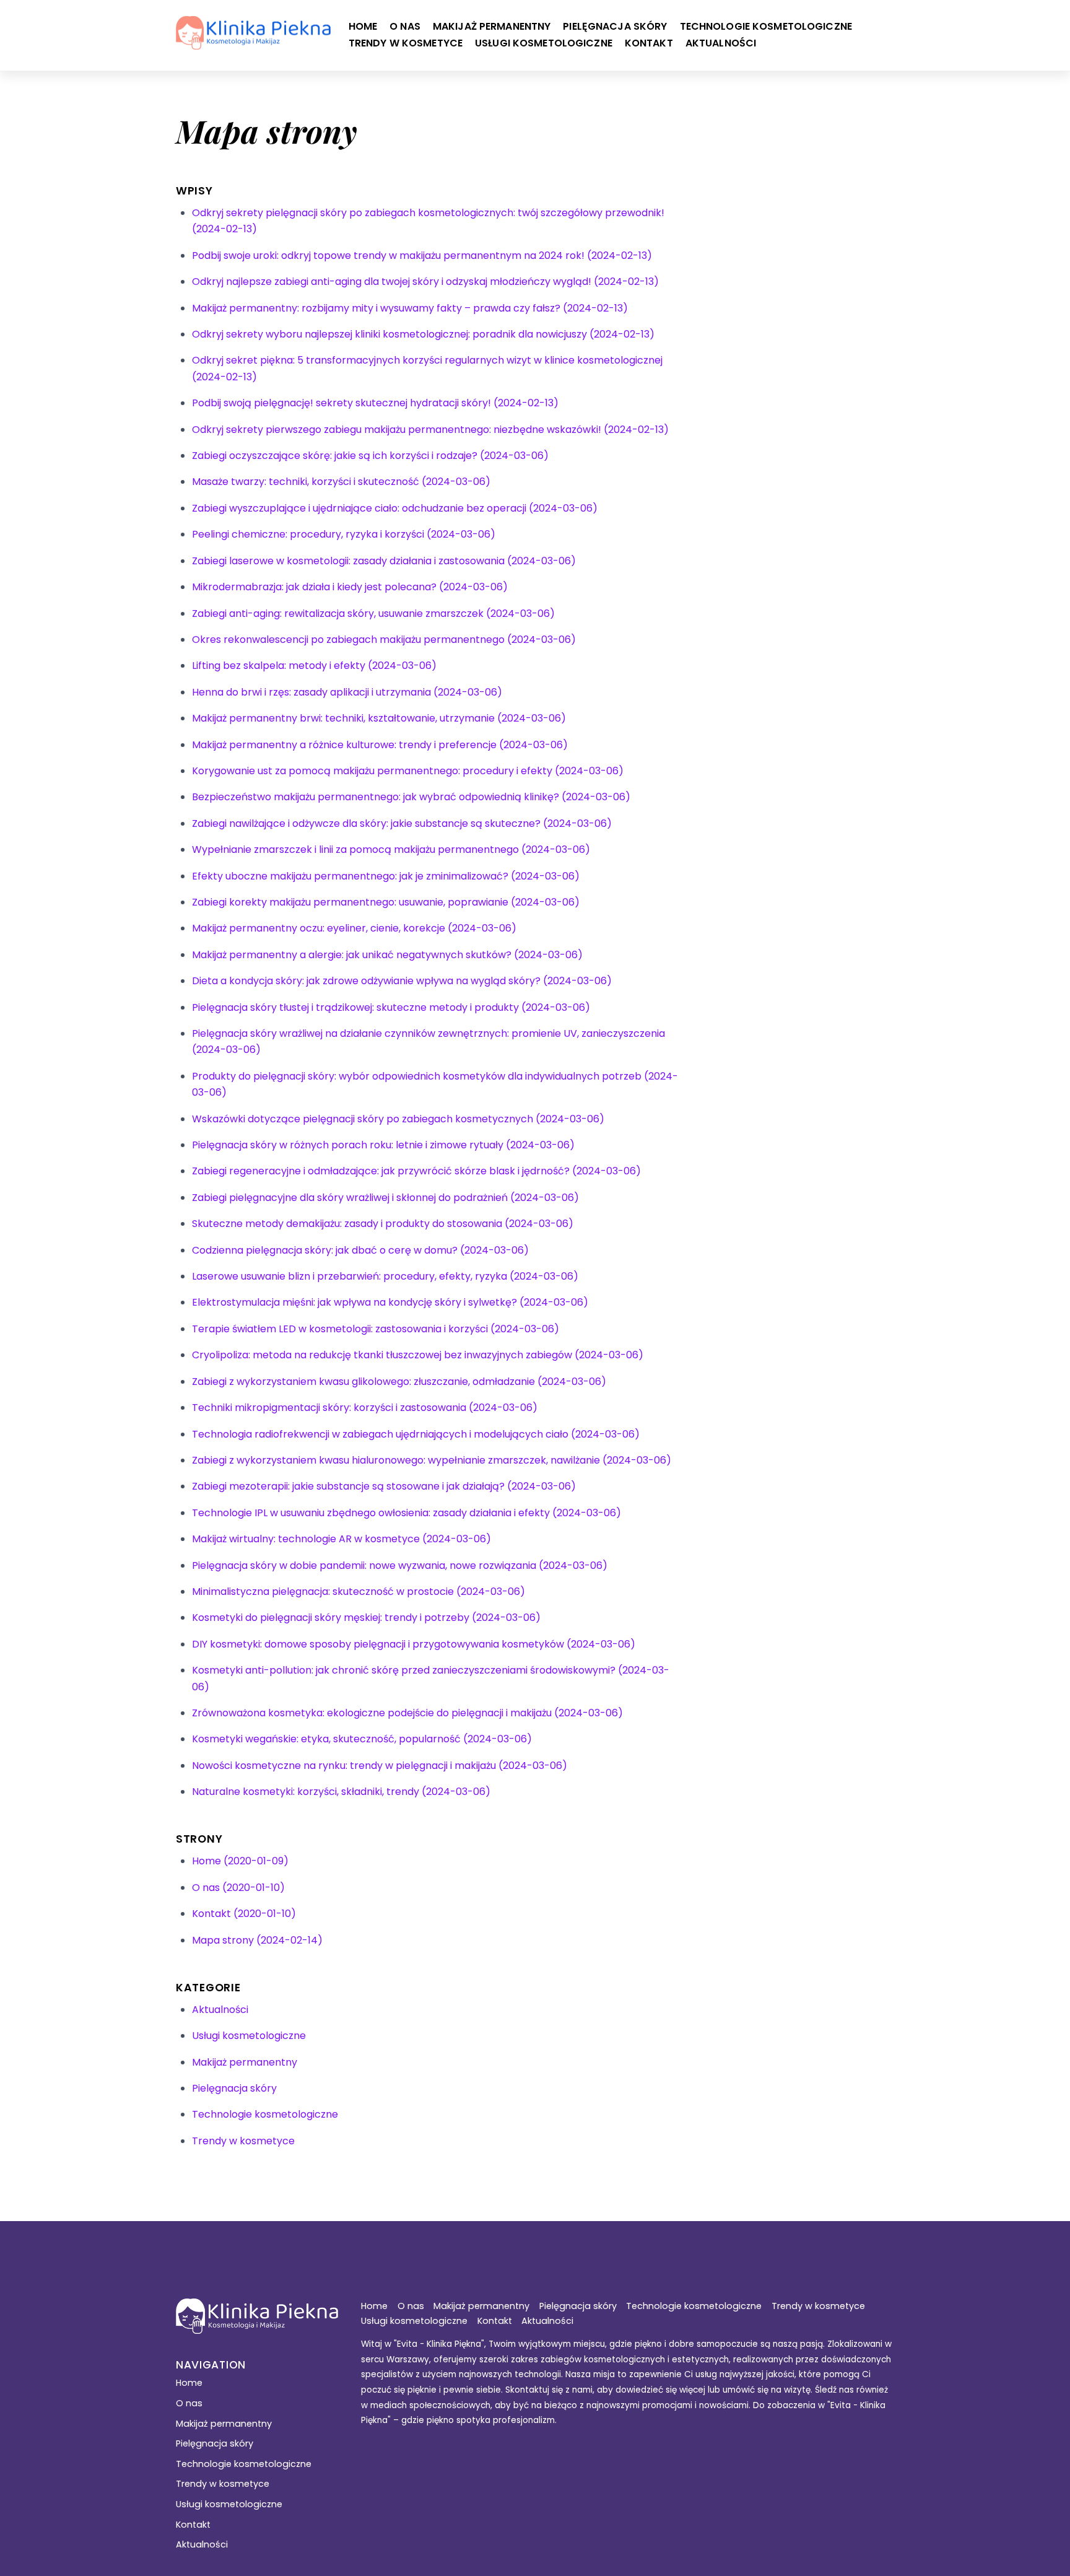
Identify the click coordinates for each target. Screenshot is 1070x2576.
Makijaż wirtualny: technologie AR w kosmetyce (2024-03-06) (341, 1539)
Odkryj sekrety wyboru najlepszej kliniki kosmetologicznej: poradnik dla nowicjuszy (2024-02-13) (423, 334)
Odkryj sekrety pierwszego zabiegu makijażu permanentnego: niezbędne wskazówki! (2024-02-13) (430, 430)
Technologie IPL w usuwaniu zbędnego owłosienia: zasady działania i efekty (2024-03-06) (407, 1513)
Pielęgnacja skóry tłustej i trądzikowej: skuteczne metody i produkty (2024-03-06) (391, 1007)
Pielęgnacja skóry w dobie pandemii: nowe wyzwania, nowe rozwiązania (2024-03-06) (400, 1565)
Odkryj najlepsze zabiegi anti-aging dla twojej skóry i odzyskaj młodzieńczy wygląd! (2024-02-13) (425, 282)
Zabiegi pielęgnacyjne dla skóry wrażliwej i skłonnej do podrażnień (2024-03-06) (385, 1198)
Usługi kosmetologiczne (544, 43)
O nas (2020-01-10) (238, 1888)
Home (363, 26)
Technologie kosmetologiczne (766, 26)
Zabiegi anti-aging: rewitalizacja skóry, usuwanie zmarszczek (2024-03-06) (373, 613)
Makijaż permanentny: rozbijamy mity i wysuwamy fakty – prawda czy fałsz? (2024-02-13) (410, 308)
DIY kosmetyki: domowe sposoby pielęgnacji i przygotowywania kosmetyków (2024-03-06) (414, 1644)
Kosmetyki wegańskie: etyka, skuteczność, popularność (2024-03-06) (362, 1739)
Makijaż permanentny (492, 26)
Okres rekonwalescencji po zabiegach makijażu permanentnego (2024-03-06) (384, 640)
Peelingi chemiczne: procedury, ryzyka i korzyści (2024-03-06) (344, 534)
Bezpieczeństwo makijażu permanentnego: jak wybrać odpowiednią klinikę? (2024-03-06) (411, 797)
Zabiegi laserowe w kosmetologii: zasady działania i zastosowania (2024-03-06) (384, 561)
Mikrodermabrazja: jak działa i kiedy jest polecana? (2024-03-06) (350, 587)
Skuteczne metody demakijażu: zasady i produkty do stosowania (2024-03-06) (383, 1224)
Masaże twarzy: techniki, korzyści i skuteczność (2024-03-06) (341, 482)
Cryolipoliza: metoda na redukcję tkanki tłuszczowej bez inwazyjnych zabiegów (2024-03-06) (418, 1355)
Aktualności (721, 43)
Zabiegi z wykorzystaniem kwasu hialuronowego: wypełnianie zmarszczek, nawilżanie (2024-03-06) (432, 1460)
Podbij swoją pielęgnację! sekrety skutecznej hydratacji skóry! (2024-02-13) (375, 403)
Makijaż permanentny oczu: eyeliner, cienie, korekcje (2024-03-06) (354, 928)
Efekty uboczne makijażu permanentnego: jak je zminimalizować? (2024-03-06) (386, 876)
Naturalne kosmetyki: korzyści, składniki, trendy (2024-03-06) (341, 1792)
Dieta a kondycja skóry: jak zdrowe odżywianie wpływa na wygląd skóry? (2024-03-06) (402, 981)
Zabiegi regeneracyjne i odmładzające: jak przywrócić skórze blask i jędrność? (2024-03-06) (416, 1171)
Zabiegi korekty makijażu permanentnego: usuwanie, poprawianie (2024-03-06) (386, 902)
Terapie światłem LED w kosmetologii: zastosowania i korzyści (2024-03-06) (376, 1329)
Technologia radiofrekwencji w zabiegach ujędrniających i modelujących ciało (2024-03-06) (416, 1434)
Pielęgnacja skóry (615, 26)
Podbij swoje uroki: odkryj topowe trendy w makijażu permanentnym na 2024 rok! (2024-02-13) (422, 255)
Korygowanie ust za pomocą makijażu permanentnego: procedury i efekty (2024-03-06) (408, 771)
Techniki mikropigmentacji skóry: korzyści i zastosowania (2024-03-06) (365, 1408)
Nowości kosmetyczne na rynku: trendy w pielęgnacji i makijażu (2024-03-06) (380, 1766)
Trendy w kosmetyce (406, 43)
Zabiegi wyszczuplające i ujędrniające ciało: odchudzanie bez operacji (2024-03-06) (395, 508)
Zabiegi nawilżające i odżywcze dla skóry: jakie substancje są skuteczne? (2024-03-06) (402, 823)
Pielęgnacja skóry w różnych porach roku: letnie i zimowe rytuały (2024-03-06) (383, 1145)
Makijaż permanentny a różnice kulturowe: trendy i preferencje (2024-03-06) (380, 745)
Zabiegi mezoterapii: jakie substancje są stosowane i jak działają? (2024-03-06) (384, 1486)
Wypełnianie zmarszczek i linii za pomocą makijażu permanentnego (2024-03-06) (391, 849)
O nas (405, 26)
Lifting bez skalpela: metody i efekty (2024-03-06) (314, 666)
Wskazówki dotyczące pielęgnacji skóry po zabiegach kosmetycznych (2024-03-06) (398, 1119)
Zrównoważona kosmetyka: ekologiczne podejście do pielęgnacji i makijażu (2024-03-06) (407, 1713)
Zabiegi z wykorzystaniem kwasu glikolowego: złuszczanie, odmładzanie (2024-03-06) (399, 1382)
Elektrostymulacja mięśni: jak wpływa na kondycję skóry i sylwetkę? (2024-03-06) (390, 1302)
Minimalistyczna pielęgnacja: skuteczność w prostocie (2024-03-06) (359, 1591)
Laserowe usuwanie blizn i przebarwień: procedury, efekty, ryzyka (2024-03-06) (385, 1276)
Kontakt (649, 43)
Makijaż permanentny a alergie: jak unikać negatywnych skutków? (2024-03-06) (387, 955)
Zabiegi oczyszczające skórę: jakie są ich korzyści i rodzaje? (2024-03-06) (370, 456)
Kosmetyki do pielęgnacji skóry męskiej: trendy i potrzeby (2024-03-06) (366, 1618)
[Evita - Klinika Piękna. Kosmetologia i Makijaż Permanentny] (253, 43)
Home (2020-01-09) (240, 1861)
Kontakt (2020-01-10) (244, 1914)
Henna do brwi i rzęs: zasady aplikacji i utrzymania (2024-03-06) (347, 692)
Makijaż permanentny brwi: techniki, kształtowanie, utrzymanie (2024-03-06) (379, 718)
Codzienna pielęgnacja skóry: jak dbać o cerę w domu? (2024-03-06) (360, 1250)
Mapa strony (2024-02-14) (257, 1940)
